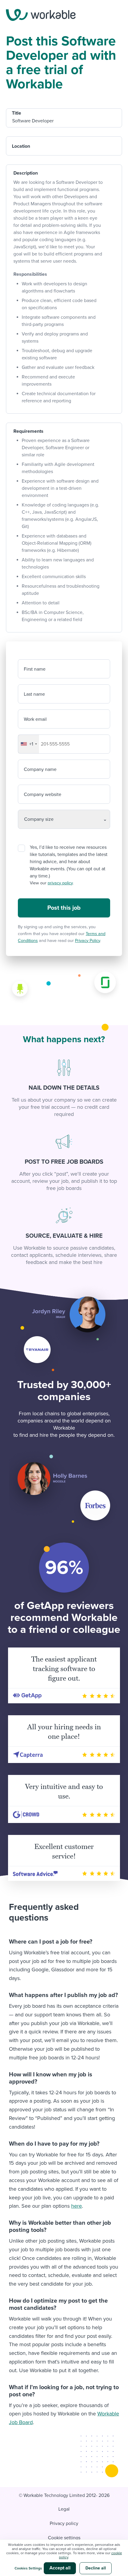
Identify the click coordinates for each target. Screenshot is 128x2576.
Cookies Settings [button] (28, 2568)
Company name (40, 769)
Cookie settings (64, 2538)
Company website (43, 794)
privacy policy (60, 883)
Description (26, 173)
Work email (35, 719)
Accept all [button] (60, 2568)
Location (21, 146)
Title (17, 113)
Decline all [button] (96, 2568)
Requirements (28, 431)
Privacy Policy (88, 941)
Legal (64, 2509)
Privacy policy (64, 2523)
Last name (34, 694)
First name (35, 669)
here (77, 2206)
